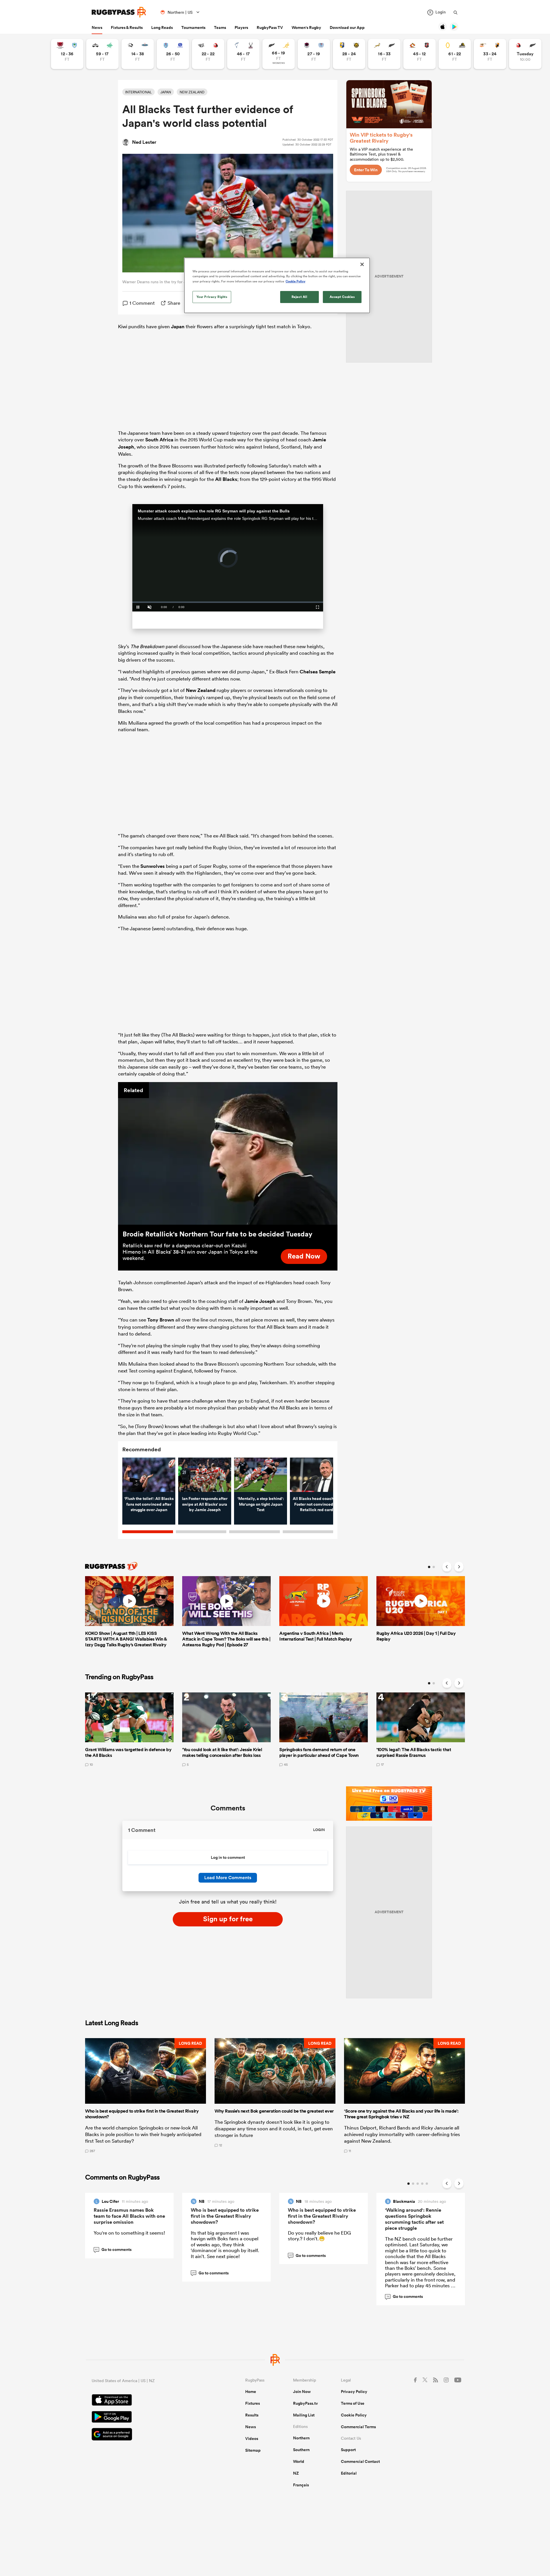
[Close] (362, 264)
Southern (301, 2450)
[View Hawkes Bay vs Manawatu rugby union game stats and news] (102, 54)
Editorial (349, 2473)
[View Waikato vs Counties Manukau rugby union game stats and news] (420, 54)
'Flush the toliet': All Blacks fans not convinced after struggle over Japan (149, 1504)
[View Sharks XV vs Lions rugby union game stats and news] (208, 54)
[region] (277, 285)
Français (301, 2485)
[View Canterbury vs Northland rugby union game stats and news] (67, 54)
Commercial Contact (360, 2461)
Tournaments (193, 27)
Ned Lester (144, 142)
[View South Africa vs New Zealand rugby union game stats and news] (384, 54)
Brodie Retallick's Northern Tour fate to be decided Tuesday (217, 1234)
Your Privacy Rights (212, 297)
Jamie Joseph (260, 1301)
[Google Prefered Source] (148, 2435)
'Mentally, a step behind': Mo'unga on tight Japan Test (261, 1504)
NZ (296, 2473)
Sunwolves (153, 866)
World (299, 2461)
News (97, 27)
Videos (252, 2439)
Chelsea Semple (318, 672)
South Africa (159, 440)
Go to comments (113, 2249)
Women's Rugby (306, 27)
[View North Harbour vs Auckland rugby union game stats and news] (314, 54)
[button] (146, 2095)
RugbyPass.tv (306, 2403)
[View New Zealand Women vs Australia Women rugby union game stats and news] (279, 54)
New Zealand (201, 690)
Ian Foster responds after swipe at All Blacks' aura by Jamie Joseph (205, 1504)
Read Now (304, 1256)
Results (252, 2415)
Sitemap (253, 2450)
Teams (220, 27)
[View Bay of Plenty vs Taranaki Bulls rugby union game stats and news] (349, 54)
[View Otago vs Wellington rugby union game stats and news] (455, 54)
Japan (178, 327)
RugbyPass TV (270, 27)
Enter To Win (366, 170)
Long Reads (162, 27)
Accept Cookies (342, 297)
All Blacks (226, 479)
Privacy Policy (354, 2392)
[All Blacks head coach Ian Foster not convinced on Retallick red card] (316, 1475)
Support (348, 2450)
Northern (301, 2438)
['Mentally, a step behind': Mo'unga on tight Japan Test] (261, 1475)
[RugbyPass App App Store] (148, 2401)
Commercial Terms (358, 2427)
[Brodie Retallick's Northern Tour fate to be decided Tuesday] (228, 1153)
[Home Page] (119, 12)
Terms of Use (353, 2403)
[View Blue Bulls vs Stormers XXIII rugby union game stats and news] (173, 54)
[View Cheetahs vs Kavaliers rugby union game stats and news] (490, 54)
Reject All (299, 297)
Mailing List (304, 2415)
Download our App (347, 27)
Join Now (302, 2392)
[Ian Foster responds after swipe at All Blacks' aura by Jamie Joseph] (205, 1475)
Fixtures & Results (127, 27)
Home (251, 2392)
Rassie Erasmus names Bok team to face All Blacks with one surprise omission (129, 2216)
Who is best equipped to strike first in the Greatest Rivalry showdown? (225, 2216)
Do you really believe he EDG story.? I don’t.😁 (319, 2236)
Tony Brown (161, 1320)
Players (241, 27)
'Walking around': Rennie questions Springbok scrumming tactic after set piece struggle (414, 2219)
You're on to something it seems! (129, 2233)
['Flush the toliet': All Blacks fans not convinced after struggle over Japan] (149, 1475)
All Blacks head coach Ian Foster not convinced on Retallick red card (317, 1504)
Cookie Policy (354, 2415)
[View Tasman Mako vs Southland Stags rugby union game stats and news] (243, 54)
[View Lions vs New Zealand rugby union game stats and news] (525, 54)
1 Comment (142, 303)
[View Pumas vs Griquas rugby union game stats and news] (138, 54)
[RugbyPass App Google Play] (148, 2418)
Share (174, 303)
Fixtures (253, 2403)
